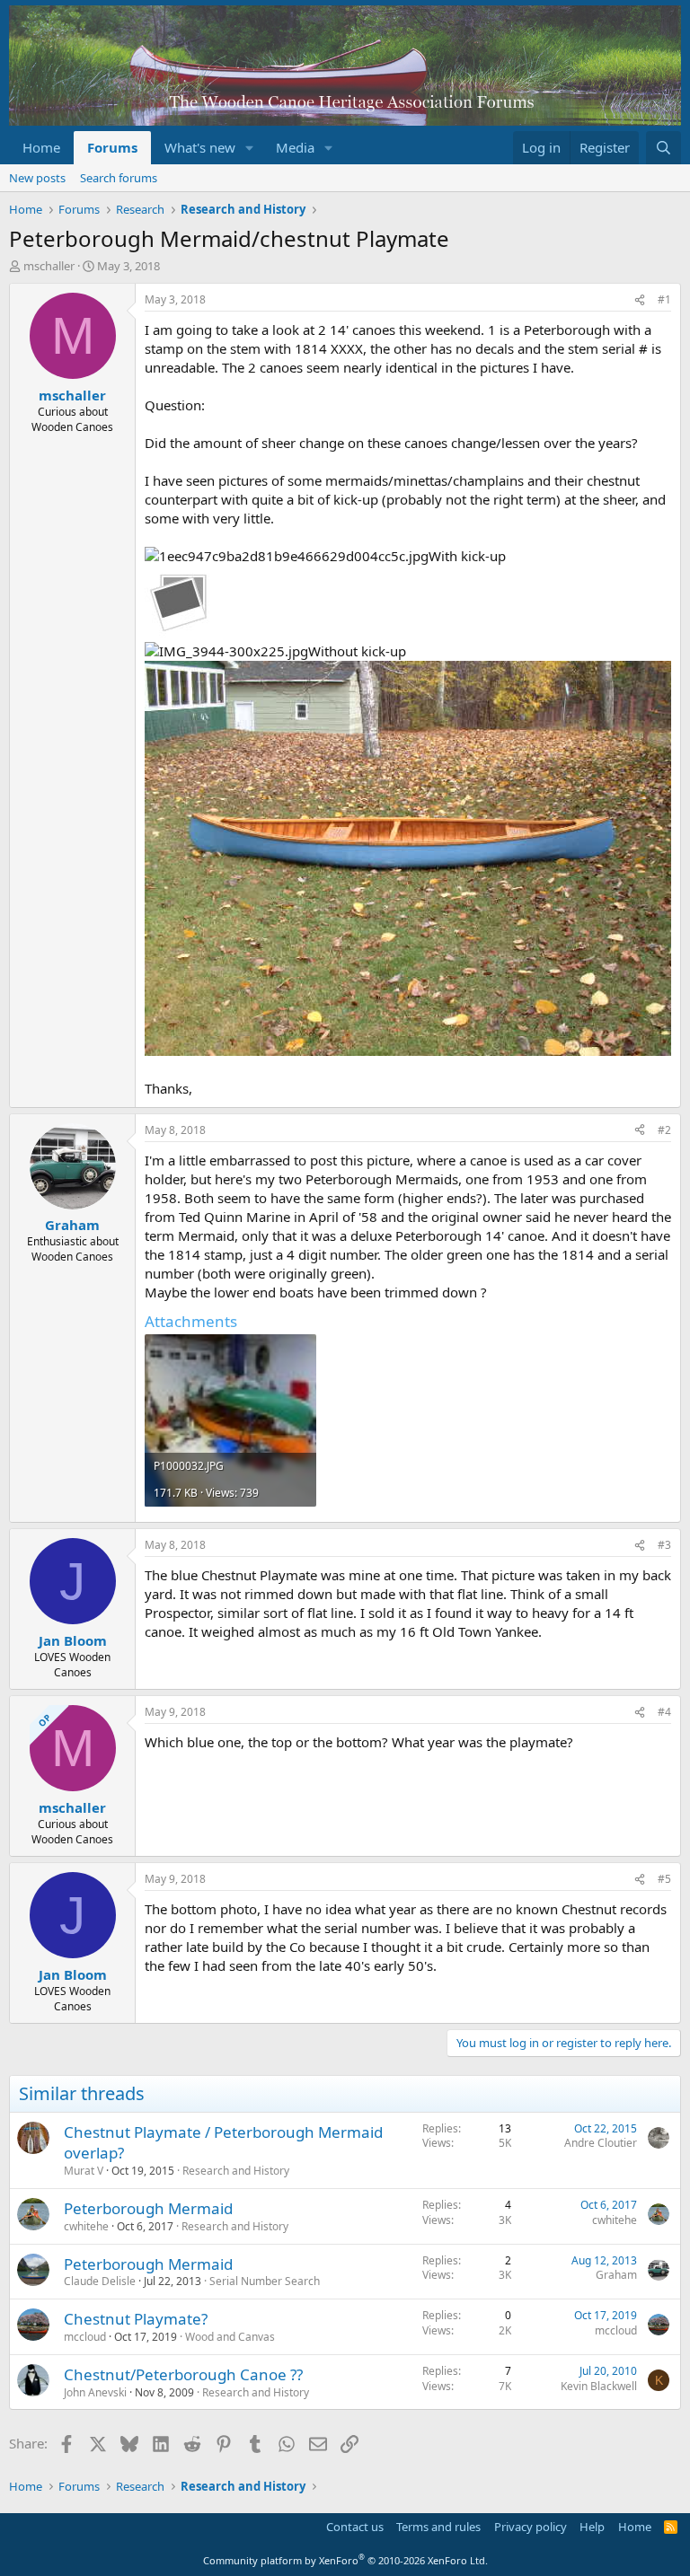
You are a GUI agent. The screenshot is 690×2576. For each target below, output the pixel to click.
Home (41, 147)
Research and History (236, 2171)
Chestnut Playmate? (136, 2319)
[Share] (640, 300)
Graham (616, 2275)
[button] (250, 148)
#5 (664, 1879)
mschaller (49, 266)
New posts (37, 178)
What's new (200, 147)
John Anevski (95, 2392)
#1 (664, 299)
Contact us (355, 2527)
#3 (664, 1545)
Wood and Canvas (230, 2337)
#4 (664, 1712)
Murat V (84, 2171)
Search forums (119, 178)
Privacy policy (531, 2527)
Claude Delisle (100, 2281)
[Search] (663, 148)
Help (592, 2527)
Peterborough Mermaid (148, 2208)
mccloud (85, 2337)
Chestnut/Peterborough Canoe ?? (183, 2374)
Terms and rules (438, 2527)
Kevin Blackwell (599, 2386)
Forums (112, 147)
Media (295, 147)
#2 (664, 1130)
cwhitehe (86, 2226)
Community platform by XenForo (345, 2560)
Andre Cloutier (601, 2143)
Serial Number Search (265, 2281)
